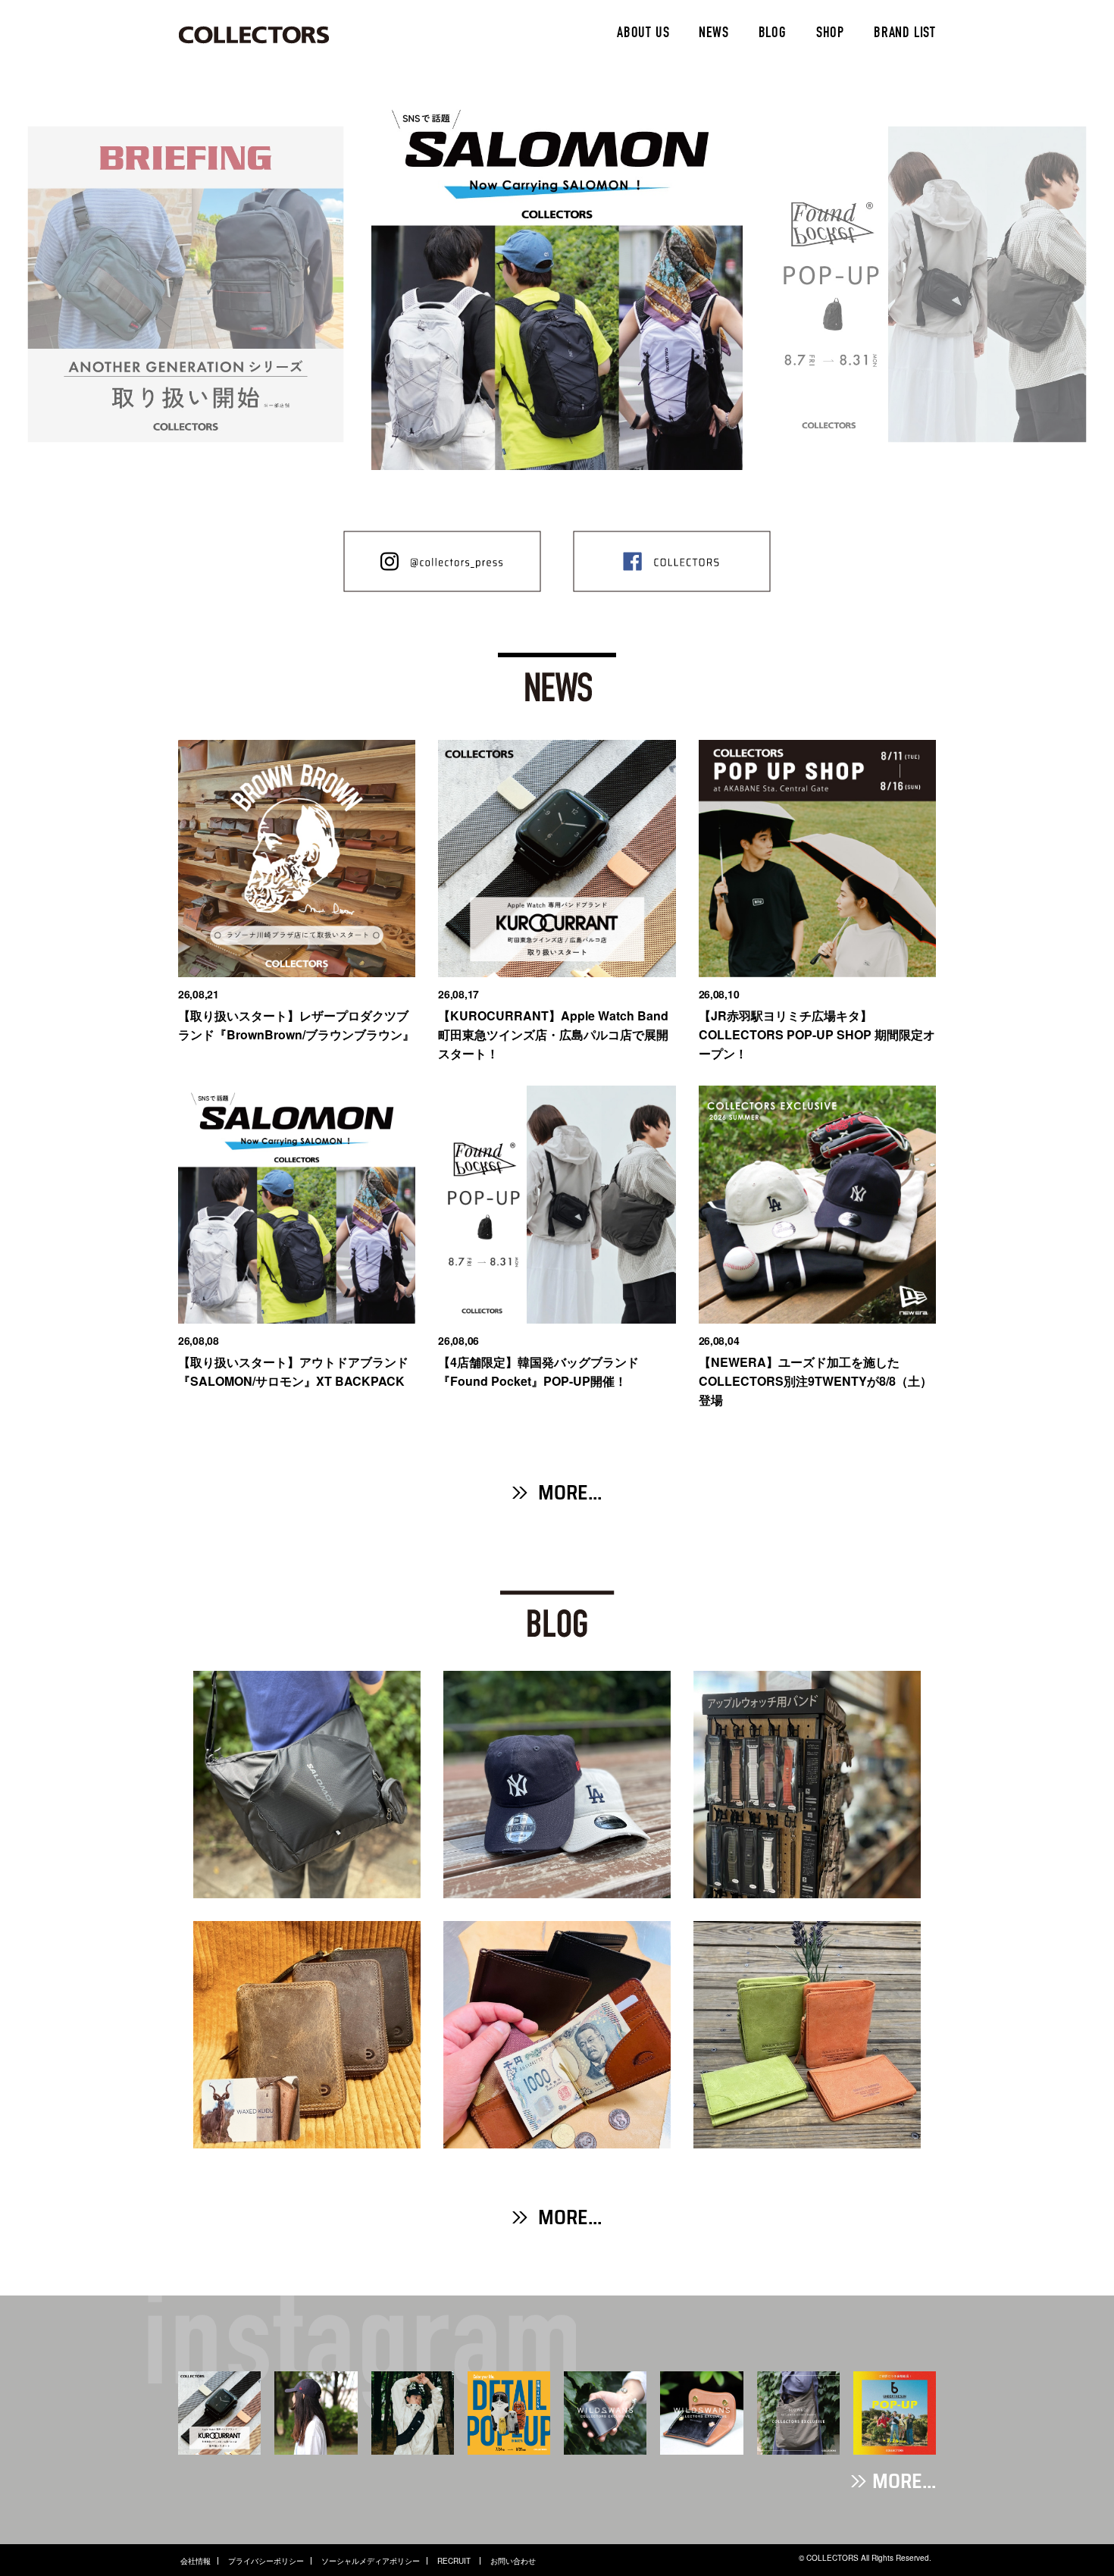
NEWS (713, 34)
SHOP (830, 34)
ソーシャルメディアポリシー (371, 2561)
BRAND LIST (905, 34)
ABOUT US (643, 34)
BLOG (773, 34)
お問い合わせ (513, 2561)
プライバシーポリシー (266, 2561)
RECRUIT (455, 2561)
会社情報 (196, 2561)
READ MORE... (307, 1858)
